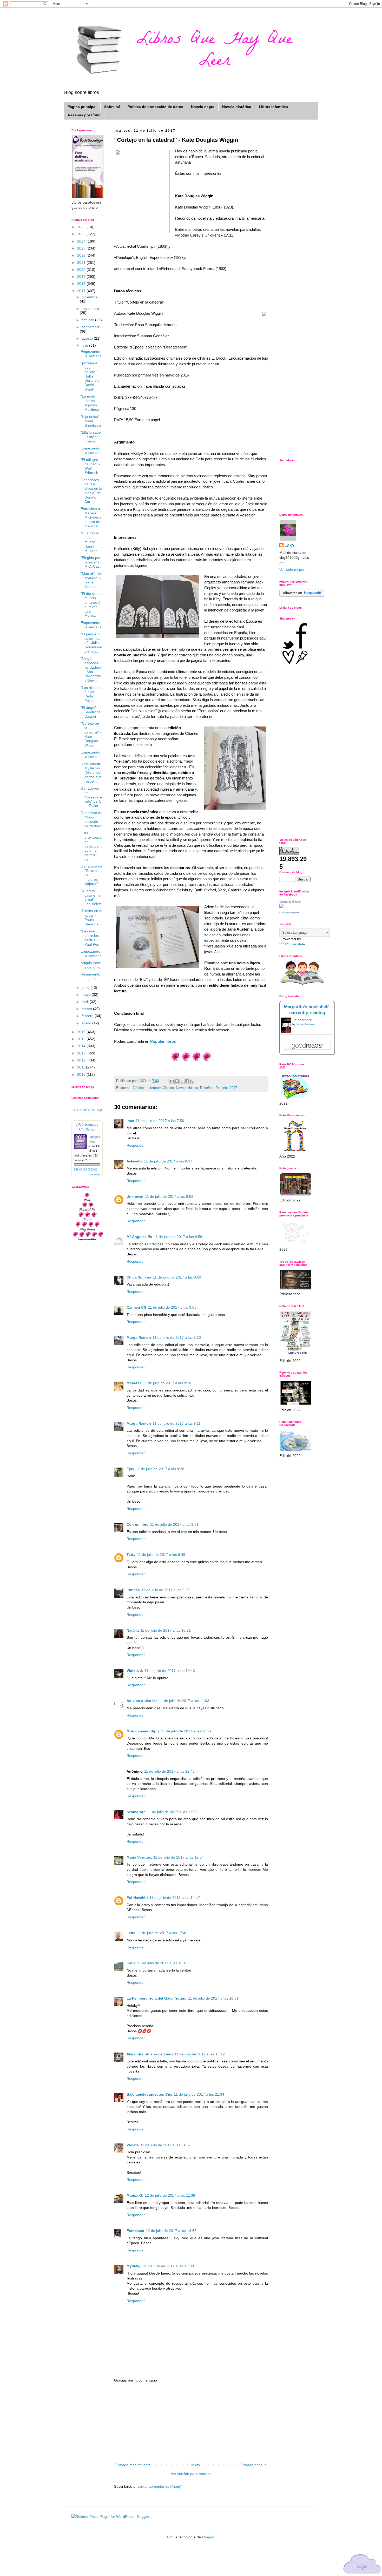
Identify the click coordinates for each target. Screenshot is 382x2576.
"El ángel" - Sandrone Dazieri (91, 712)
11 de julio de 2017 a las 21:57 (166, 2145)
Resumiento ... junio (90, 976)
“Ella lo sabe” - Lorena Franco (91, 437)
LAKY (289, 546)
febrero (88, 1016)
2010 (82, 1074)
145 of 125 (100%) (85, 1169)
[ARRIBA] (363, 2565)
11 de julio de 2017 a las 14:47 (175, 1898)
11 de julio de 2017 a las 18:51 (213, 1998)
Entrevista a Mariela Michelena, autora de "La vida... (91, 517)
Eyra (130, 1469)
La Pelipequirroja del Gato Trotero (157, 1998)
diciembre (90, 297)
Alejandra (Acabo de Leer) (150, 2054)
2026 (82, 227)
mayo (87, 994)
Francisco (135, 2231)
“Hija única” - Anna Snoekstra (91, 421)
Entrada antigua (253, 2465)
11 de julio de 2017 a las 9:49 (161, 1555)
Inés (130, 1121)
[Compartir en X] (182, 1081)
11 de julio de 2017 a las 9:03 (172, 1307)
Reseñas (207, 1088)
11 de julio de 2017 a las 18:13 (162, 1963)
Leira (131, 1933)
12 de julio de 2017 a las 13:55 (171, 2231)
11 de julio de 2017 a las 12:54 (179, 1857)
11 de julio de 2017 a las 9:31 (174, 1524)
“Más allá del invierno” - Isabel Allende (91, 580)
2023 (82, 248)
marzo (87, 1009)
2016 (82, 1032)
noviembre (90, 308)
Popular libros (163, 1041)
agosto (88, 338)
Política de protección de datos (155, 107)
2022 (82, 255)
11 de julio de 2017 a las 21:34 (199, 2094)
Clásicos (139, 1088)
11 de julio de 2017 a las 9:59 (166, 1590)
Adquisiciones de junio (91, 965)
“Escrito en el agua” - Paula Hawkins (91, 917)
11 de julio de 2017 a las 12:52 (172, 1812)
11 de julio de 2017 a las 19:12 (200, 2054)
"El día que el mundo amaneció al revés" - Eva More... (91, 604)
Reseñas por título (84, 115)
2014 (82, 1046)
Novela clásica (187, 1088)
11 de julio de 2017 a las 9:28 (160, 1469)
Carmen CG (137, 1307)
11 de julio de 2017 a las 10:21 (166, 1630)
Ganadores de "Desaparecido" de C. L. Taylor (91, 797)
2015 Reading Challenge (87, 1126)
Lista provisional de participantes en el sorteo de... (91, 846)
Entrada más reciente (133, 2465)
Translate (297, 944)
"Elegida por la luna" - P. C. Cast (91, 562)
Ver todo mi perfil (293, 569)
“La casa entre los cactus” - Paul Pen (90, 938)
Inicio (196, 2465)
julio (85, 345)
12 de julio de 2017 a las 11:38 (170, 2195)
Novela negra (203, 107)
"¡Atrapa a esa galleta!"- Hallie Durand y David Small (90, 376)
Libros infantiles (273, 107)
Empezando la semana (91, 354)
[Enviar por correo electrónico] (172, 1081)
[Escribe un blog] (177, 1081)
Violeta (133, 2145)
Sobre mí (112, 107)
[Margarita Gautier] (281, 907)
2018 (82, 284)
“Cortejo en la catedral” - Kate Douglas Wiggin (91, 734)
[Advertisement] (191, 2423)
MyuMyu (134, 2266)
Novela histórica (237, 107)
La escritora (302, 1020)
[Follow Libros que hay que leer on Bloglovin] (302, 595)
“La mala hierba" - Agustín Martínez (90, 403)
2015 (82, 1039)
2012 (82, 1060)
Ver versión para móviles (191, 2474)
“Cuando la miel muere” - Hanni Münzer (90, 542)
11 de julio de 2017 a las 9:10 (177, 1337)
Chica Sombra (139, 1277)
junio (86, 987)
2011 (82, 1067)
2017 (82, 291)
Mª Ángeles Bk (139, 1237)
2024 (82, 241)
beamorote (136, 1812)
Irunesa (133, 1590)
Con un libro (138, 1524)
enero (87, 1023)
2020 (82, 270)
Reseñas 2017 (226, 1088)
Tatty (131, 1555)
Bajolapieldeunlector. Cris (149, 2094)
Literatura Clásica (161, 1088)
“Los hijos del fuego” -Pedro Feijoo (91, 694)
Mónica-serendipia (143, 1731)
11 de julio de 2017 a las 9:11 (177, 1423)
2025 (82, 234)
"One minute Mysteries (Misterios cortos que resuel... (91, 773)
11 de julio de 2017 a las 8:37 (168, 1161)
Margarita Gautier (290, 902)
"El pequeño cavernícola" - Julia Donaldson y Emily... (91, 643)
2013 (82, 1053)
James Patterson (306, 1024)
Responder (136, 1145)
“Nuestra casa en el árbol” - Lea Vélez (91, 897)
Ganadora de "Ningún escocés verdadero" (92, 819)
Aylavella (134, 1161)
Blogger (208, 2537)
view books (94, 1174)
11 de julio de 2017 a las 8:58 (169, 1196)
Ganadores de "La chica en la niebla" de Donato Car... (91, 491)
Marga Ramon (139, 1337)
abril (86, 1002)
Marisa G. (135, 2195)
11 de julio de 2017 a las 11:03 (184, 1701)
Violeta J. (135, 1671)
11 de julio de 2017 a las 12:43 (169, 1771)
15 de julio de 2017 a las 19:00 (169, 2266)
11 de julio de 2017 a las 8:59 (178, 1237)
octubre (88, 320)
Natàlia (133, 1630)
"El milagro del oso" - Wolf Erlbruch (90, 466)
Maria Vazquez (139, 1857)
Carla (131, 1963)
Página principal (82, 107)
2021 (82, 263)
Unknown (135, 1196)
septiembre (91, 327)
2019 (82, 277)
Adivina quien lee (142, 1701)
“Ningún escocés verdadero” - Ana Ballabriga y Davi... (92, 669)
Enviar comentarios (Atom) (159, 2486)
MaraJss (134, 1383)
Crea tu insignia (289, 912)
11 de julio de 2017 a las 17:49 (162, 1933)
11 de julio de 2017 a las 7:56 (160, 1121)
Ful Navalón (137, 1898)
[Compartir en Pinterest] (192, 1081)
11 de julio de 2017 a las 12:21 (186, 1731)
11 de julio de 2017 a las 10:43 (170, 1671)
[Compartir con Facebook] (187, 1081)
